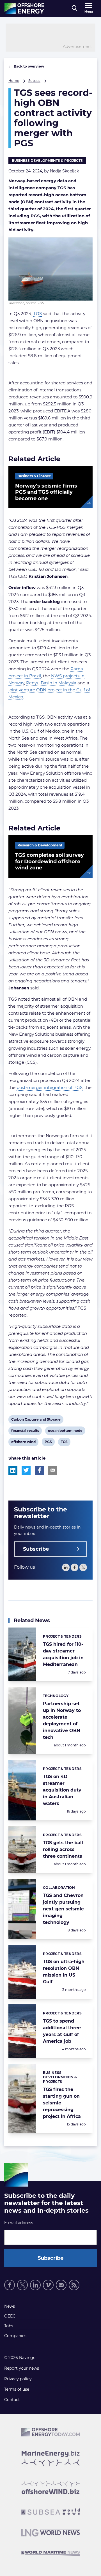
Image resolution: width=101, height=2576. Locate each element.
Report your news (22, 2368)
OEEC (10, 2316)
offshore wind (23, 1443)
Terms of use (17, 2389)
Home (14, 81)
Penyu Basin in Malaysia (51, 683)
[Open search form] (74, 8)
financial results (25, 1432)
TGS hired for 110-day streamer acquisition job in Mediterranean (63, 1654)
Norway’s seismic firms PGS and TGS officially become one (46, 492)
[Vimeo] (48, 2285)
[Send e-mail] (61, 2285)
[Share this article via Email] (52, 1470)
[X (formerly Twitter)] (22, 2285)
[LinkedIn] (66, 1567)
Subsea (34, 81)
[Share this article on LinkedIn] (13, 1470)
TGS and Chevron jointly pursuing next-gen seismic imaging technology (63, 1909)
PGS (49, 1443)
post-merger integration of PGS (50, 1087)
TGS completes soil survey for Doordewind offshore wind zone (50, 861)
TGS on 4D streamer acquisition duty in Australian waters (62, 1790)
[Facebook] (74, 1567)
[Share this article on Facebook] (39, 1470)
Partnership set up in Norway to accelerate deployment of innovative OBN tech (62, 1720)
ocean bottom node (65, 1432)
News (10, 2306)
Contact (12, 2400)
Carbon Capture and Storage (36, 1420)
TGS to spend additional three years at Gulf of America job (62, 2031)
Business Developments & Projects (47, 161)
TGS (38, 314)
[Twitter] (83, 1567)
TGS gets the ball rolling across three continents (63, 1849)
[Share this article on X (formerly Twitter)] (26, 1470)
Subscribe (36, 1549)
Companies (15, 2336)
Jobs (9, 2326)
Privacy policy (18, 2379)
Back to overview (28, 66)
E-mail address (19, 2223)
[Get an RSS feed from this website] (74, 2285)
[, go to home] (24, 8)
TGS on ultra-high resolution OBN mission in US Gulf (64, 1972)
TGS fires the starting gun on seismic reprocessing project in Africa (62, 2103)
